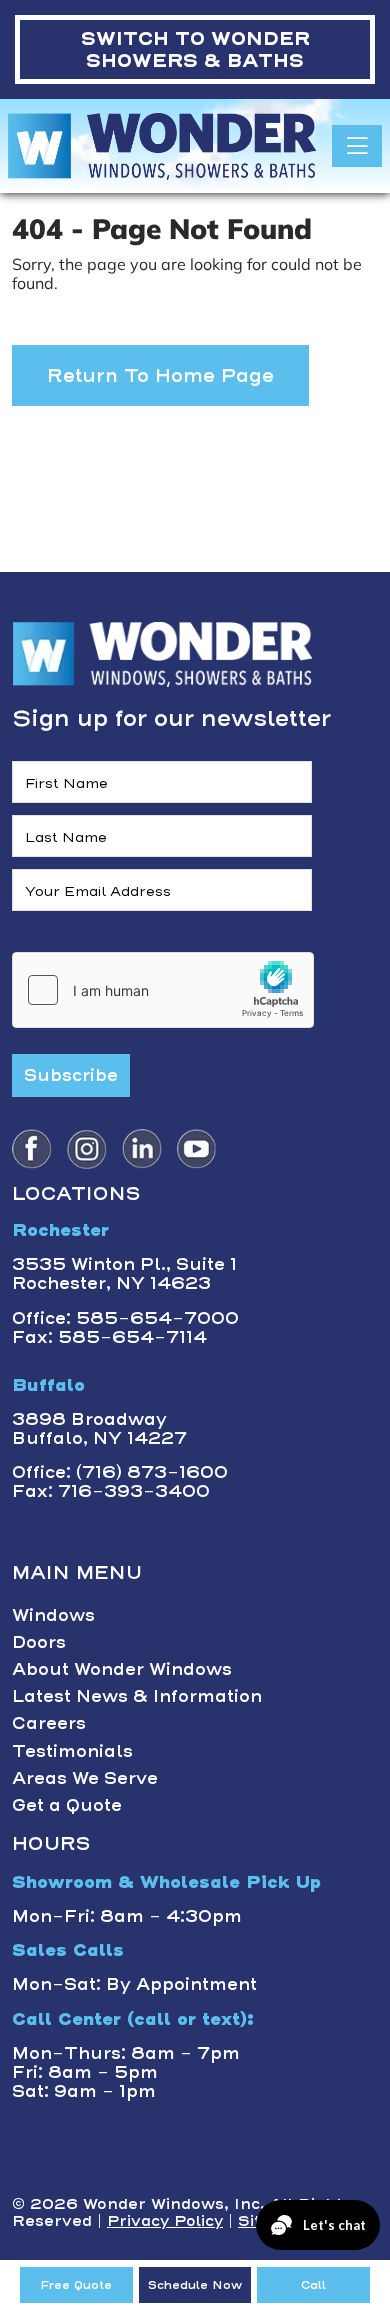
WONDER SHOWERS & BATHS (195, 49)
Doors (39, 1642)
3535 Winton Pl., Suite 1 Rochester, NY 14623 (124, 1273)
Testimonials (72, 1751)
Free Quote (76, 2285)
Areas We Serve (85, 1778)
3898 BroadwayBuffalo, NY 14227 (99, 1428)
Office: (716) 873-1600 (120, 1472)
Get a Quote (67, 1805)
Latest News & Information (137, 1696)
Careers (49, 1723)
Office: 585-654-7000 (125, 1318)
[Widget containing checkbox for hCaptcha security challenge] (163, 990)
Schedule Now (195, 2285)
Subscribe (71, 1075)
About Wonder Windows (122, 1669)
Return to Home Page (160, 375)
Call (313, 2285)
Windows (53, 1615)
